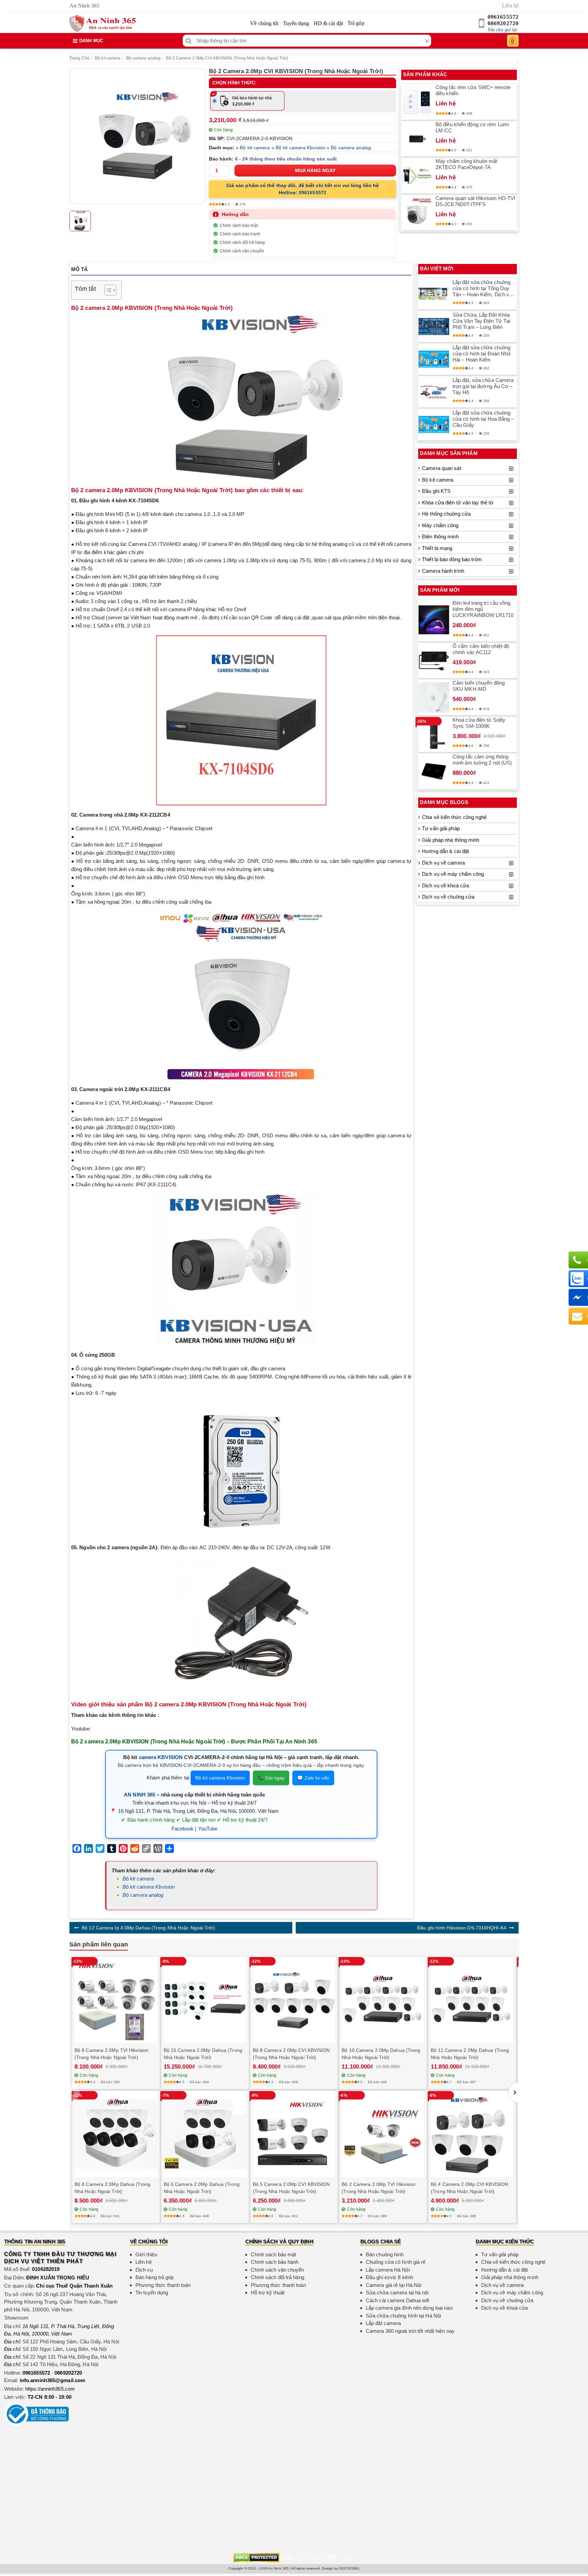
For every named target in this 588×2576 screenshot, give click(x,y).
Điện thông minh (440, 537)
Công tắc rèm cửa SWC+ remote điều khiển (473, 90)
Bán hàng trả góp (155, 2277)
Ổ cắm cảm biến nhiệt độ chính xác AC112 (481, 649)
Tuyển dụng (296, 23)
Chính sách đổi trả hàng (242, 242)
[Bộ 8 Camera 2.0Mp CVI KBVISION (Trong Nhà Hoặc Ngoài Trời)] (294, 2000)
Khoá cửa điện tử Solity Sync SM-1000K (479, 723)
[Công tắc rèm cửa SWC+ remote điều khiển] (417, 102)
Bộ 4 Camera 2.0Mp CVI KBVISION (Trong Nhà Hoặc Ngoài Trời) (469, 2188)
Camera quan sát (442, 468)
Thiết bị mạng (437, 548)
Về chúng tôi (264, 23)
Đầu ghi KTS (436, 491)
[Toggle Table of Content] (107, 290)
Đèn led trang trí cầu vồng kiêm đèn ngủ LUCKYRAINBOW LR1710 (483, 609)
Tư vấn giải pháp (441, 828)
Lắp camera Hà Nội (388, 2270)
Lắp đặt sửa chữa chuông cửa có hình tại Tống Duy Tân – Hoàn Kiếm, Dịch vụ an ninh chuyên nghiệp (482, 288)
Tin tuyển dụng (152, 2293)
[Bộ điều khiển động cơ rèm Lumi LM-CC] (417, 139)
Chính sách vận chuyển (242, 251)
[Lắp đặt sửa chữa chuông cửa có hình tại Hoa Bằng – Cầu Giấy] (434, 424)
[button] (513, 2092)
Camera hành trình (443, 571)
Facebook (183, 1829)
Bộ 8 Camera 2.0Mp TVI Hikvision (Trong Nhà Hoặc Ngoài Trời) (111, 2054)
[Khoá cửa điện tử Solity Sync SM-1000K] (434, 734)
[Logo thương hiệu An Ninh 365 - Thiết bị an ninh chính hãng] (103, 23)
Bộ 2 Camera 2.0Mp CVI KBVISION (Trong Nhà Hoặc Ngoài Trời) (227, 58)
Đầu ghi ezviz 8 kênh (389, 2277)
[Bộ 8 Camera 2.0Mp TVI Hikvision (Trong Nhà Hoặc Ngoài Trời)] (116, 2000)
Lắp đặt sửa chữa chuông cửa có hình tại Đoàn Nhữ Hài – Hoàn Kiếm (482, 354)
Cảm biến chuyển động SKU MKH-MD (479, 686)
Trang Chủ (79, 58)
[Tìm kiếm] (189, 41)
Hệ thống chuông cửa (446, 514)
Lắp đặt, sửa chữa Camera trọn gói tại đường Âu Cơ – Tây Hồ (483, 386)
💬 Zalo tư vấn (313, 1778)
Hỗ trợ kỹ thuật (268, 2293)
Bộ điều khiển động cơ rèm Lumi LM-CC (472, 127)
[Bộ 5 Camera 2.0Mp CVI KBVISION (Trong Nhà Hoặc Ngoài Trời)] (294, 2134)
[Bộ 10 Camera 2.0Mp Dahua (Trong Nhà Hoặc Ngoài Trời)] (383, 2000)
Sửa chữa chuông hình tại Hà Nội (403, 2316)
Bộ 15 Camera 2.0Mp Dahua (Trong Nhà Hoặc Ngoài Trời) (203, 2054)
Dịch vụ (144, 2270)
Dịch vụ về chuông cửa (448, 897)
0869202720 (503, 23)
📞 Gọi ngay (271, 1778)
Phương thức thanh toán (163, 2285)
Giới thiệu (146, 2254)
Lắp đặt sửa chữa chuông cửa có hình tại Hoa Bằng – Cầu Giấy (483, 419)
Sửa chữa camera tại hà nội (397, 2293)
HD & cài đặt (328, 23)
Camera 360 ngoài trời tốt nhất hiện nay (410, 2331)
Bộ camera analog (144, 58)
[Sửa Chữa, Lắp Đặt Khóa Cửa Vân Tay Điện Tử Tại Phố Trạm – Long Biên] (434, 327)
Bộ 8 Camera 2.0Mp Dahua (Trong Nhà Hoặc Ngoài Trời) (112, 2188)
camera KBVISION (161, 1757)
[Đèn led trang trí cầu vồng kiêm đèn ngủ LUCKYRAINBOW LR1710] (434, 621)
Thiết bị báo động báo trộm (452, 559)
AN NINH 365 (140, 1795)
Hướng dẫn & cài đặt (445, 851)
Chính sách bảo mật (239, 225)
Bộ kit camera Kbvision (300, 148)
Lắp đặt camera (383, 2323)
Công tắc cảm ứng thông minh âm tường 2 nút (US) (482, 760)
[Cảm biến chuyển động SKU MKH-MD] (434, 698)
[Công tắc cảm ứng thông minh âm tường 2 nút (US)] (434, 771)
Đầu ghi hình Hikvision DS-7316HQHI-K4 (462, 1928)
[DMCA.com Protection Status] (256, 2557)
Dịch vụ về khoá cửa (445, 885)
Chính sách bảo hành (240, 234)
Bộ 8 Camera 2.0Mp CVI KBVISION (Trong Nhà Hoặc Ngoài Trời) (291, 2054)
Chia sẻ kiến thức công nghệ (454, 817)
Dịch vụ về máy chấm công (453, 874)
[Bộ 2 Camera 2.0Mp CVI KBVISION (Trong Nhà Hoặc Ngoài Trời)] (137, 136)
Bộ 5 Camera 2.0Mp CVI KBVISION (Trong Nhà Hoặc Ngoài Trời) (291, 2188)
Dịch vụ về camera (443, 863)
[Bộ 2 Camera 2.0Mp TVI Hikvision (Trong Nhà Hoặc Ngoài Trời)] (383, 2134)
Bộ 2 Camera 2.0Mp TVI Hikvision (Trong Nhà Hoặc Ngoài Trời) (379, 2188)
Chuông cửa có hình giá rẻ (396, 2262)
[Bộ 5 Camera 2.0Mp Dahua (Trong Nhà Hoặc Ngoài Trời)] (205, 2134)
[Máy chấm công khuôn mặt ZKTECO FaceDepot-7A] (417, 176)
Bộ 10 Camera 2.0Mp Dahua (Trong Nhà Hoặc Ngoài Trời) (381, 2054)
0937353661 (349, 2568)
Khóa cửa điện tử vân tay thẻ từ (458, 503)
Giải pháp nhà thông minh (451, 840)
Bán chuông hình (385, 2254)
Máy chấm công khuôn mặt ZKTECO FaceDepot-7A (466, 164)
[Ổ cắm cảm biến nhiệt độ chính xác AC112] (434, 660)
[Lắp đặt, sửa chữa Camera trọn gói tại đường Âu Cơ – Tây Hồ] (434, 392)
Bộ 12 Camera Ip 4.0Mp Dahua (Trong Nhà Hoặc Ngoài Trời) (148, 1928)
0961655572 (503, 17)
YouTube (208, 1829)
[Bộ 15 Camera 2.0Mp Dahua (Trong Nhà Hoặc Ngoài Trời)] (205, 2000)
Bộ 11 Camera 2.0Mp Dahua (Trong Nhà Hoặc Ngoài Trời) (470, 2054)
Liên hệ (510, 6)
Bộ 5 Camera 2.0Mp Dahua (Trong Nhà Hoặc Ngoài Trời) (202, 2188)
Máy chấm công (440, 525)
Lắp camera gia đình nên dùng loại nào (409, 2308)
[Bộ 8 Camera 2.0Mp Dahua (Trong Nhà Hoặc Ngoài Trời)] (116, 2134)
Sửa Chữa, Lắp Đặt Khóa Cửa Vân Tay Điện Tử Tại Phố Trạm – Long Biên (481, 321)
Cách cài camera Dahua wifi (398, 2300)
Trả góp (356, 23)
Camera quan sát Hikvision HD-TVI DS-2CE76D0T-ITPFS (475, 201)
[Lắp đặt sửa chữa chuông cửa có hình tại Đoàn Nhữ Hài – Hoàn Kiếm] (434, 359)
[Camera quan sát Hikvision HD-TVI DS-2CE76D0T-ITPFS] (417, 213)
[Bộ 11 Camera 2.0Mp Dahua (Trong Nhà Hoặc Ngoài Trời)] (472, 2000)
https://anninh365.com (50, 2389)
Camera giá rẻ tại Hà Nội (394, 2285)
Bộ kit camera (108, 58)
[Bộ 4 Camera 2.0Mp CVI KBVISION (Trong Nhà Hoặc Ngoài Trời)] (472, 2134)
